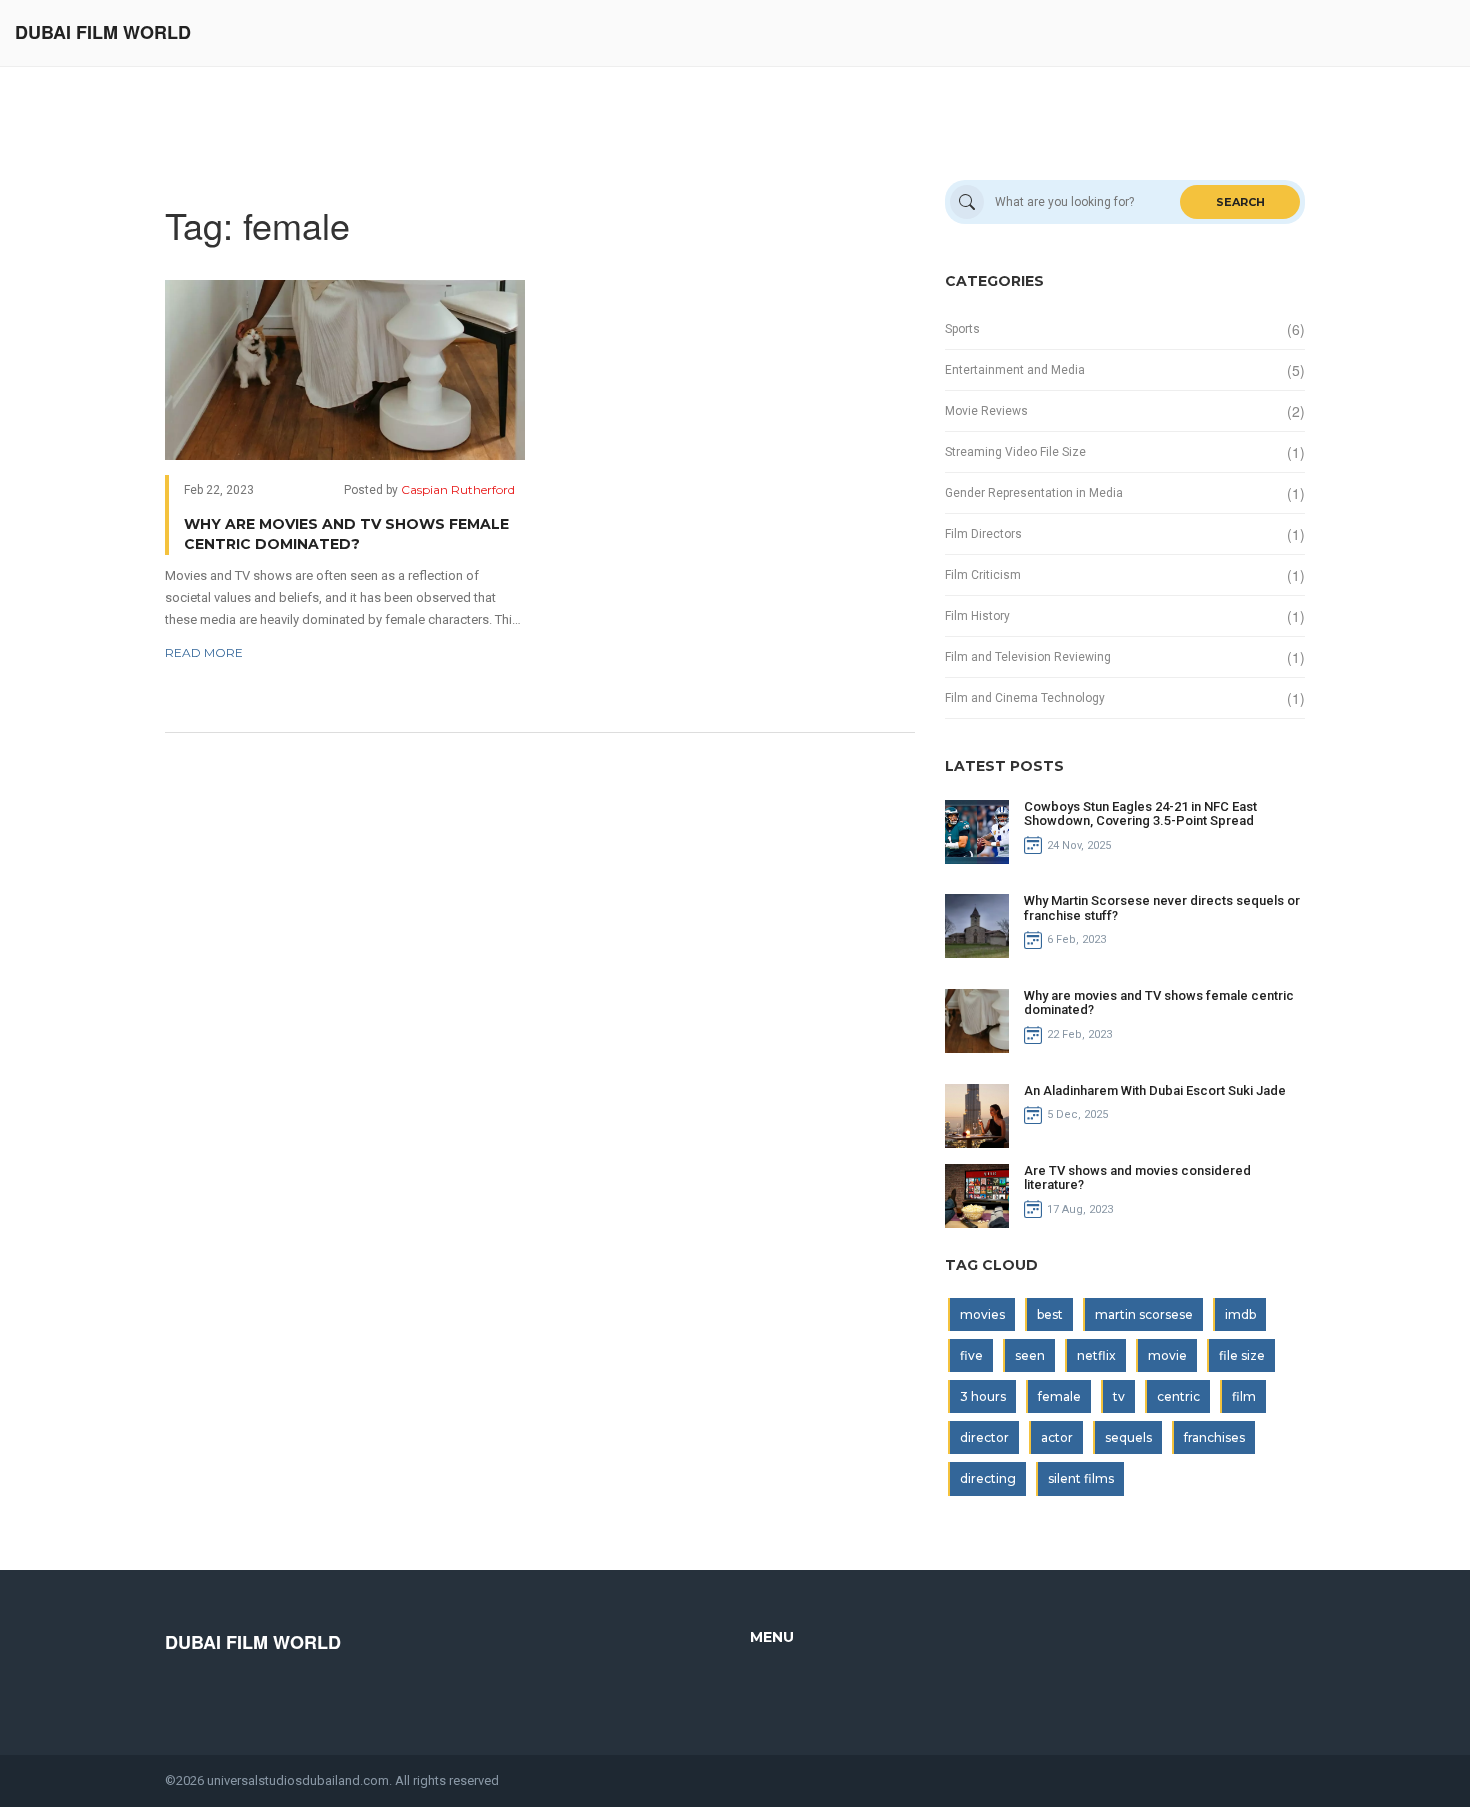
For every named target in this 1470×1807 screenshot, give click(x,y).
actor (1057, 1437)
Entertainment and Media (1015, 370)
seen (1030, 1355)
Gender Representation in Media (1034, 493)
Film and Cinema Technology (1025, 698)
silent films (1081, 1478)
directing (988, 1478)
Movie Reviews (986, 411)
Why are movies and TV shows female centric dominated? (346, 534)
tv (1119, 1396)
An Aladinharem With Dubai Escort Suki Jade (1155, 1090)
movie (1167, 1355)
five (971, 1355)
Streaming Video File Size (1015, 452)
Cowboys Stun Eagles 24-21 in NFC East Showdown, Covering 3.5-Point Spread (1140, 813)
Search (1240, 202)
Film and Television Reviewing (1028, 657)
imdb (1240, 1314)
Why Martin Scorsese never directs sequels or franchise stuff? (1162, 907)
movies (982, 1314)
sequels (1128, 1437)
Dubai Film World (103, 32)
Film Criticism (983, 575)
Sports (962, 329)
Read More (204, 652)
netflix (1096, 1355)
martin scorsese (1144, 1314)
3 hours (983, 1396)
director (984, 1437)
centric (1178, 1396)
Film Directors (983, 534)
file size (1242, 1355)
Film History (977, 616)
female (1059, 1396)
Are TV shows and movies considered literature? (1137, 1177)
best (1050, 1314)
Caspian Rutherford (458, 489)
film (1244, 1396)
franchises (1214, 1437)
